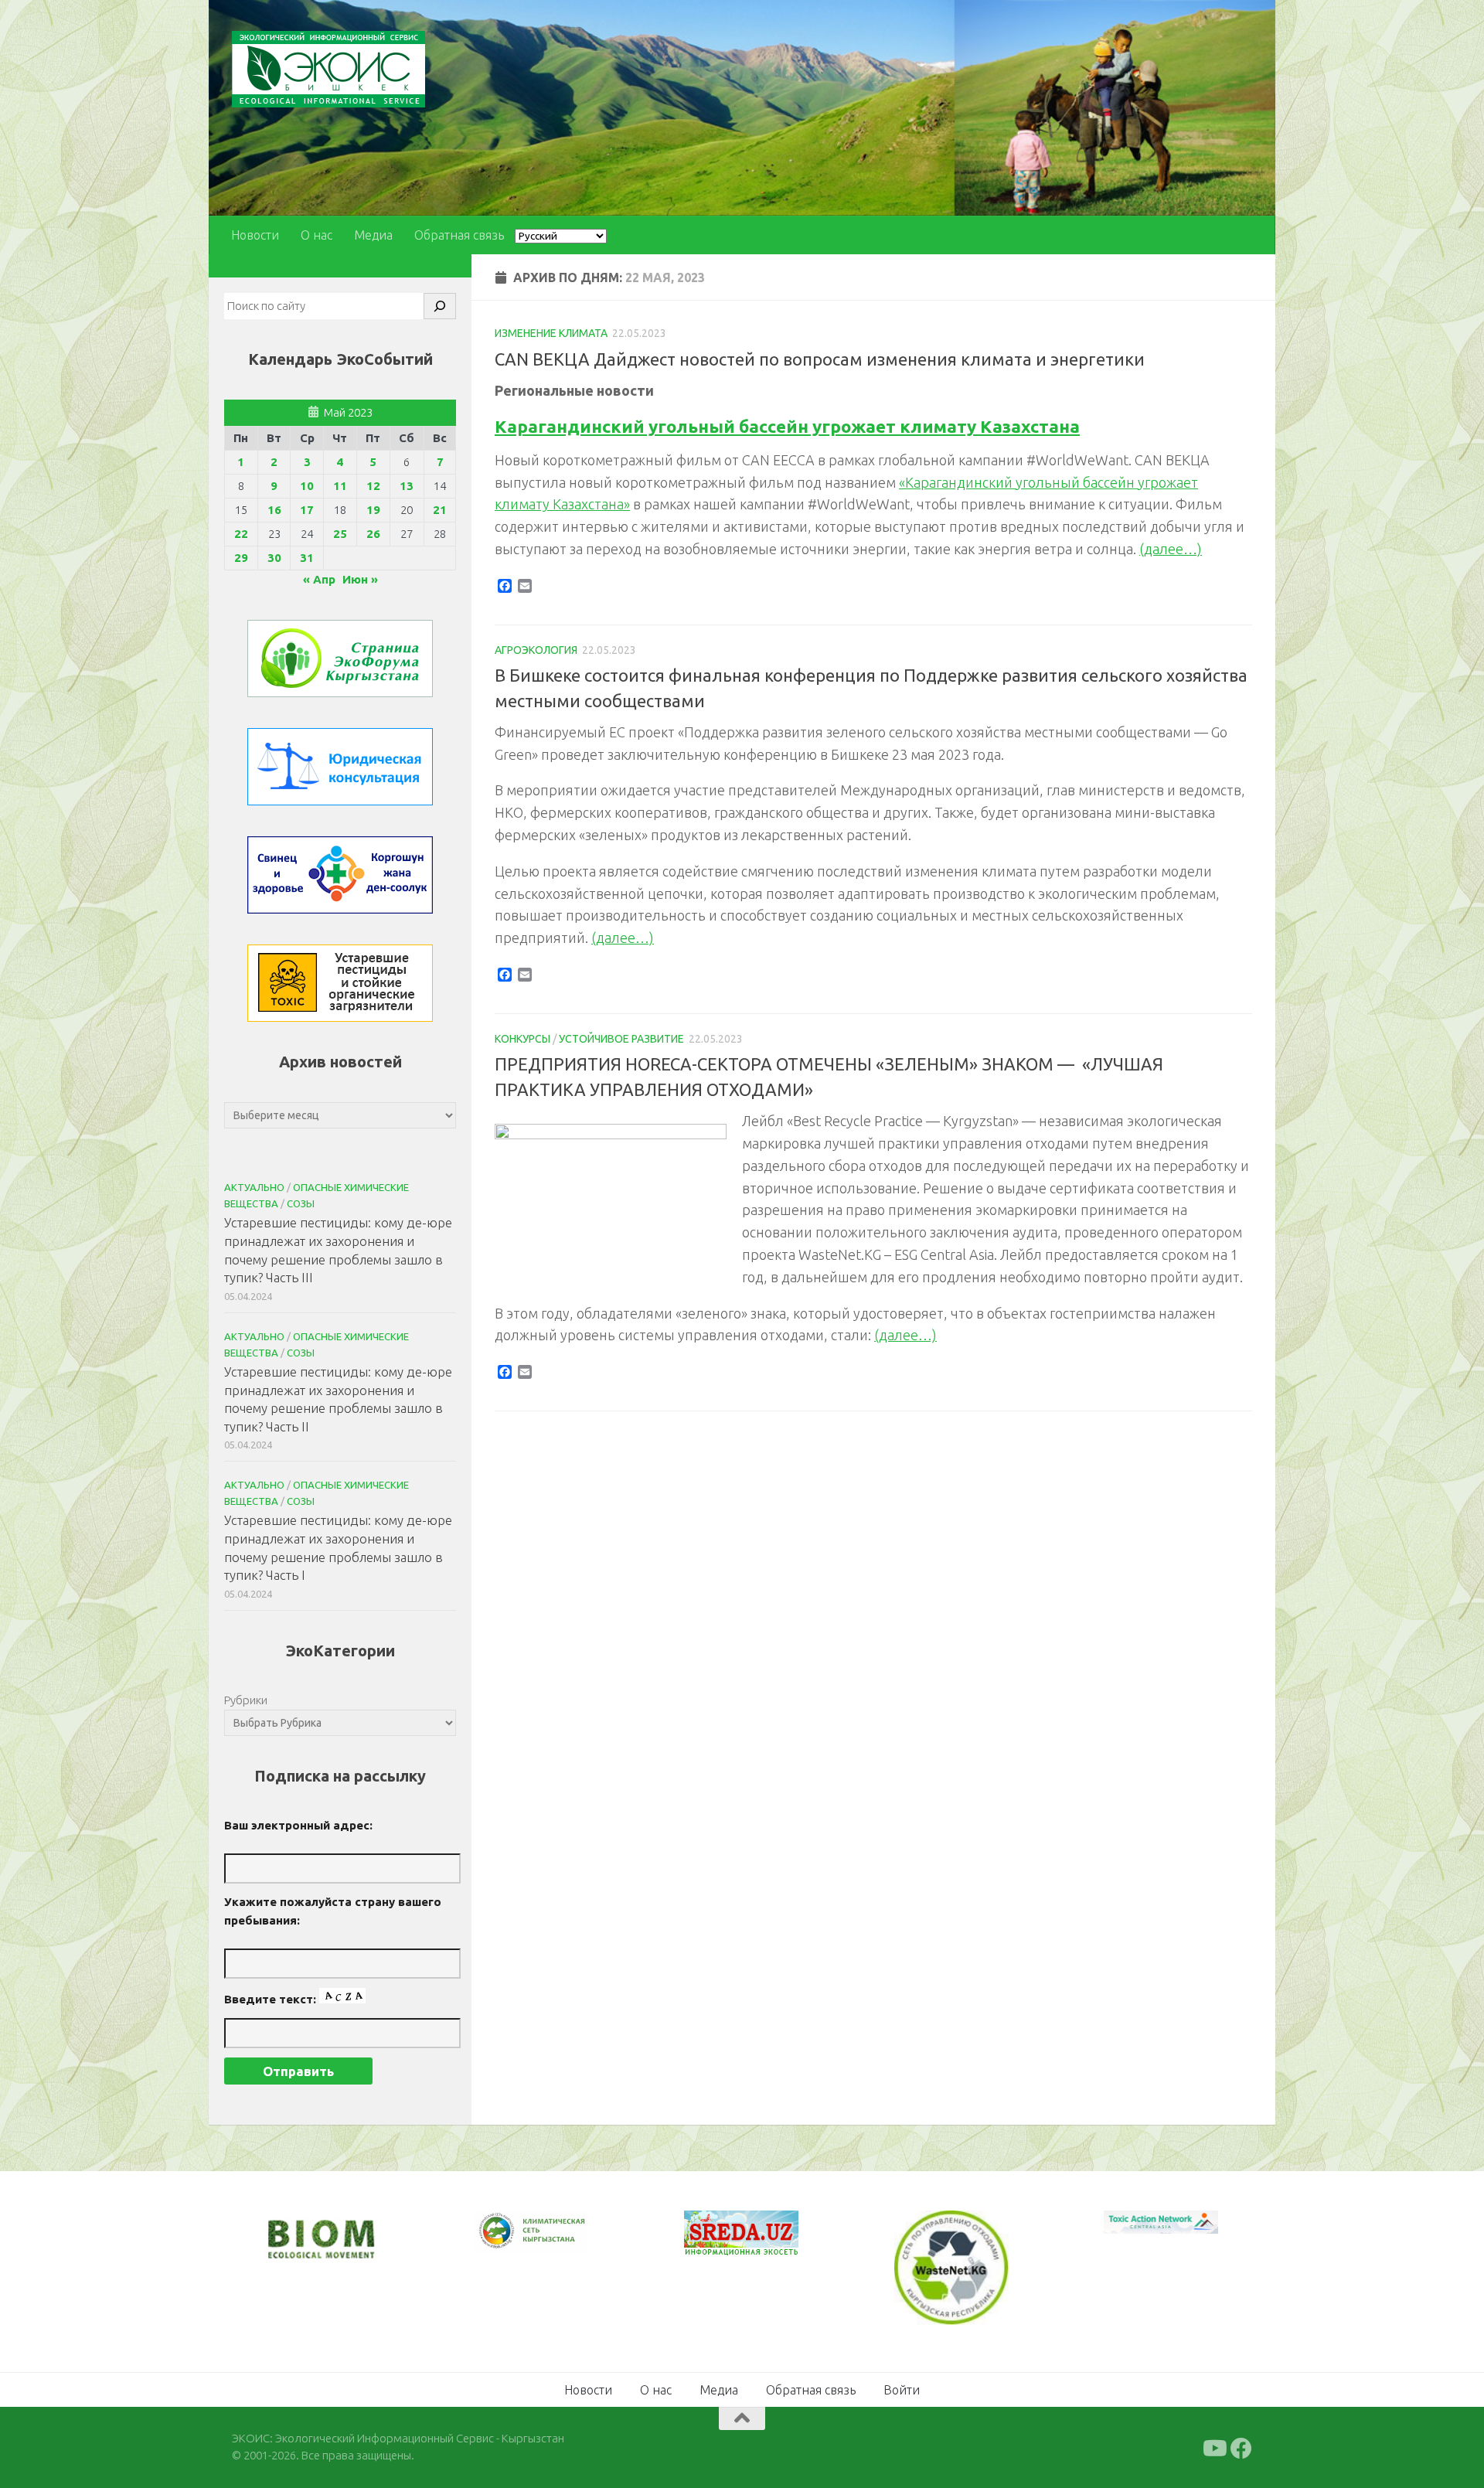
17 (307, 510)
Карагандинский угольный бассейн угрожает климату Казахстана (787, 426)
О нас (317, 235)
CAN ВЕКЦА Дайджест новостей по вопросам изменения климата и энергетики (820, 359)
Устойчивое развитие (621, 1039)
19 (373, 510)
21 (440, 510)
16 (274, 510)
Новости (255, 235)
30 (274, 558)
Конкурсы (522, 1039)
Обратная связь (459, 235)
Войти (902, 2388)
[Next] (556, 2241)
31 (307, 558)
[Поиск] (440, 306)
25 (340, 534)
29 (241, 558)
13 (407, 486)
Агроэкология (536, 650)
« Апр (319, 579)
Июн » (360, 579)
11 (340, 486)
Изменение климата (551, 333)
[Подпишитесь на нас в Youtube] (1213, 2447)
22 (241, 534)
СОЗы (301, 1203)
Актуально (254, 1187)
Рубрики (246, 1700)
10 (307, 486)
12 (373, 486)
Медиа (373, 235)
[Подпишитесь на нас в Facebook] (1241, 2447)
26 (373, 534)
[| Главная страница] (328, 69)
